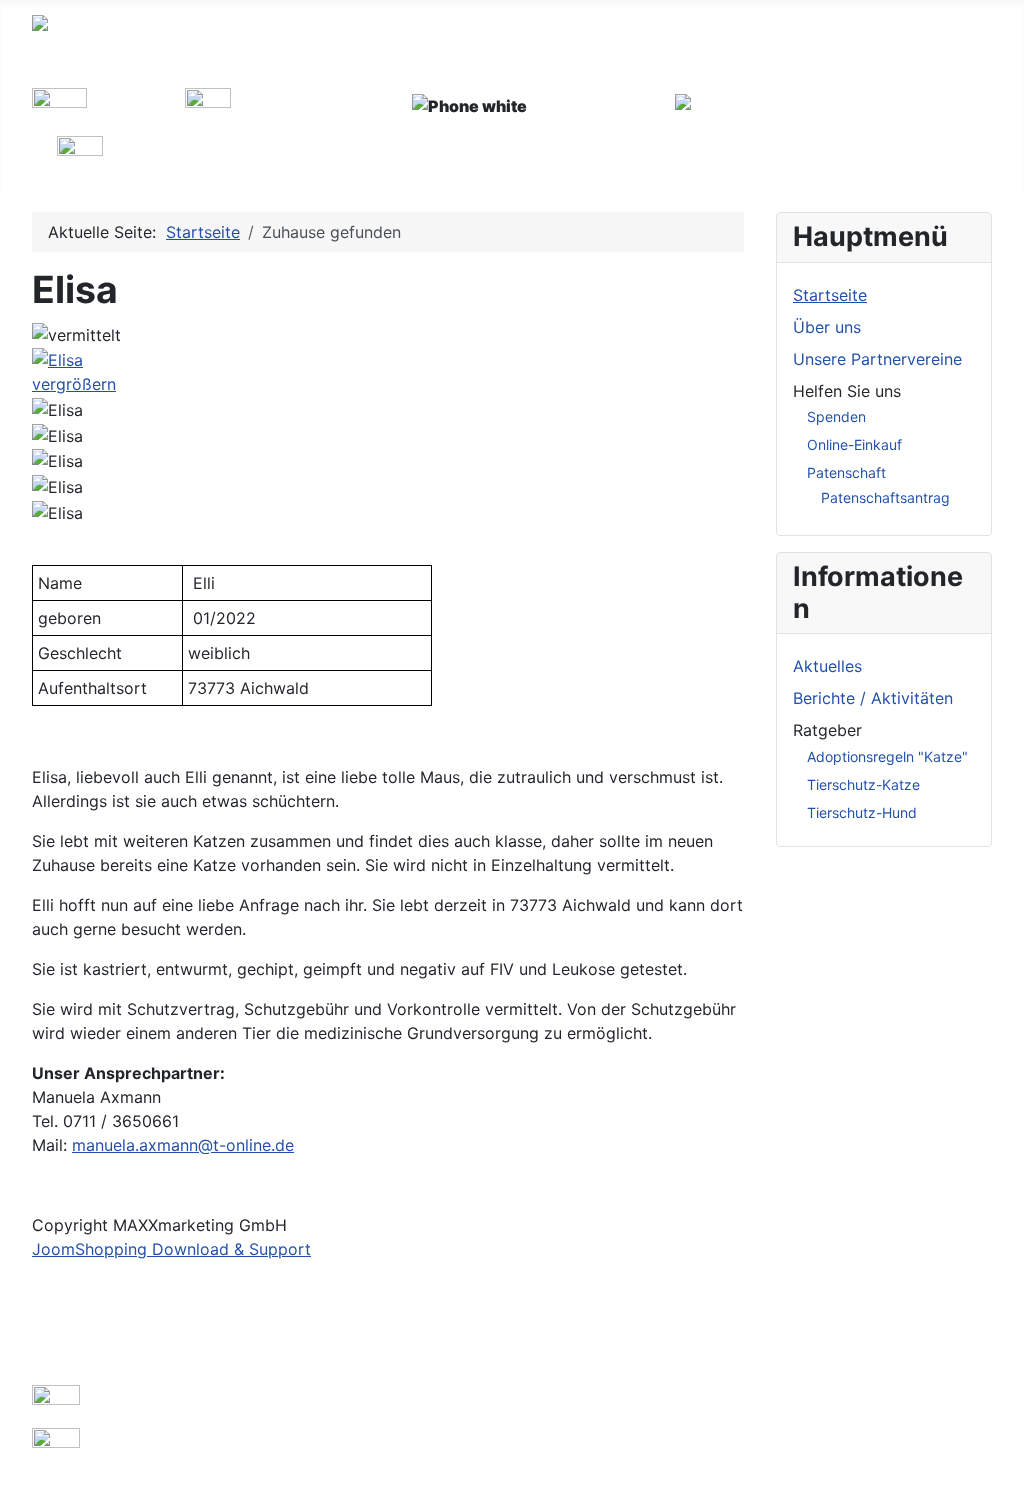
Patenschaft (846, 472)
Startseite (830, 295)
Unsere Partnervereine (877, 359)
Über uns (827, 327)
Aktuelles (827, 666)
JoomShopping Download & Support (171, 1249)
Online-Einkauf (854, 444)
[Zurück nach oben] (999, 1482)
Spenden (836, 416)
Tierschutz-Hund (862, 812)
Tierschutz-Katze (863, 784)
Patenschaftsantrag (885, 497)
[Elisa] (57, 410)
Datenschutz (79, 1365)
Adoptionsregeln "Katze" (887, 756)
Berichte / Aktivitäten (873, 698)
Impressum (73, 1333)
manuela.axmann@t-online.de (183, 1145)
